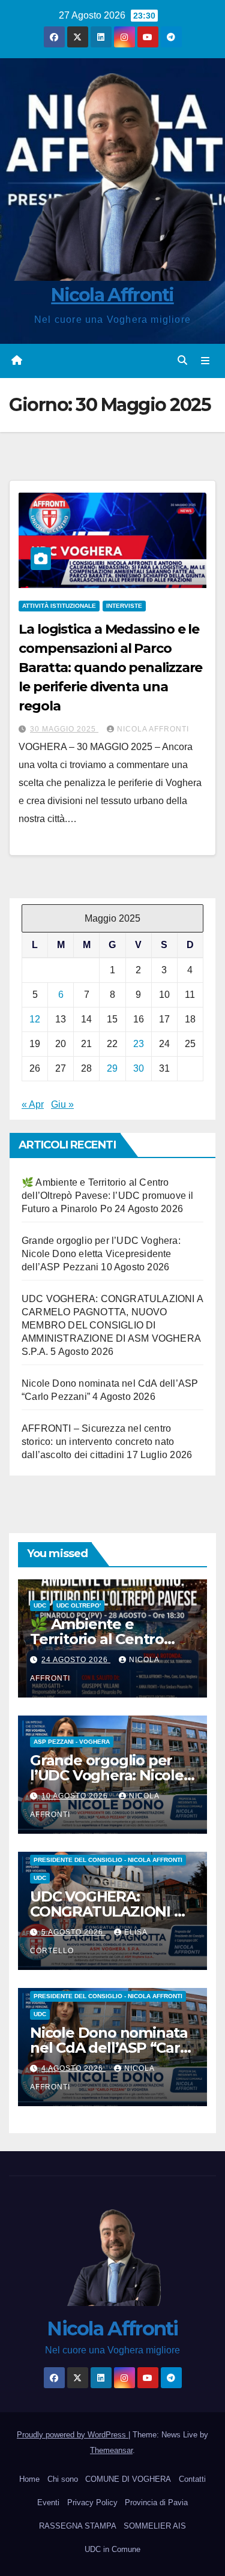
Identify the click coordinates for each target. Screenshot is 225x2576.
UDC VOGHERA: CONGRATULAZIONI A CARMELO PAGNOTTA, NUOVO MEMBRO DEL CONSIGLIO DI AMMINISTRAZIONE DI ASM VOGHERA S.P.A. (112, 1325)
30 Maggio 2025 (64, 729)
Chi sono (63, 2479)
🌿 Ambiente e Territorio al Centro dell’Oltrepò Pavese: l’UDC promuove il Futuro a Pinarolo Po (108, 1196)
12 (35, 1019)
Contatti (192, 2479)
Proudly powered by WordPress (73, 2435)
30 (139, 1068)
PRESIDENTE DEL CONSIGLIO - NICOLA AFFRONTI (108, 1860)
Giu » (62, 1104)
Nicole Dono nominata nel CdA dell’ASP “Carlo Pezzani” (111, 2048)
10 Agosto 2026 (76, 1796)
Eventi (48, 2502)
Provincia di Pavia (156, 2502)
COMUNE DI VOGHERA (128, 2479)
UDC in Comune (112, 2549)
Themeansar (111, 2450)
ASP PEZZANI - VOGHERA (72, 1742)
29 (112, 1068)
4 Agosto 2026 (73, 2068)
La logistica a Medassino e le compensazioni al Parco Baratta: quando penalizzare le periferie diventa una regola (110, 668)
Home (29, 2479)
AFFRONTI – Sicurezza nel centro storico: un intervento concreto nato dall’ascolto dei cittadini (98, 1442)
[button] (182, 360)
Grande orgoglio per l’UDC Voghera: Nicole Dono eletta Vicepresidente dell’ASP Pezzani (101, 1254)
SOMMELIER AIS (155, 2526)
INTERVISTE (124, 606)
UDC (40, 1605)
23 (139, 1044)
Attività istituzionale (59, 606)
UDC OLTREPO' (79, 1605)
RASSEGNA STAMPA (78, 2526)
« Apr (33, 1104)
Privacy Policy (92, 2502)
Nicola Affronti (112, 295)
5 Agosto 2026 (73, 1932)
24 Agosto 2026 (76, 1660)
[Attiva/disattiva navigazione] (205, 361)
